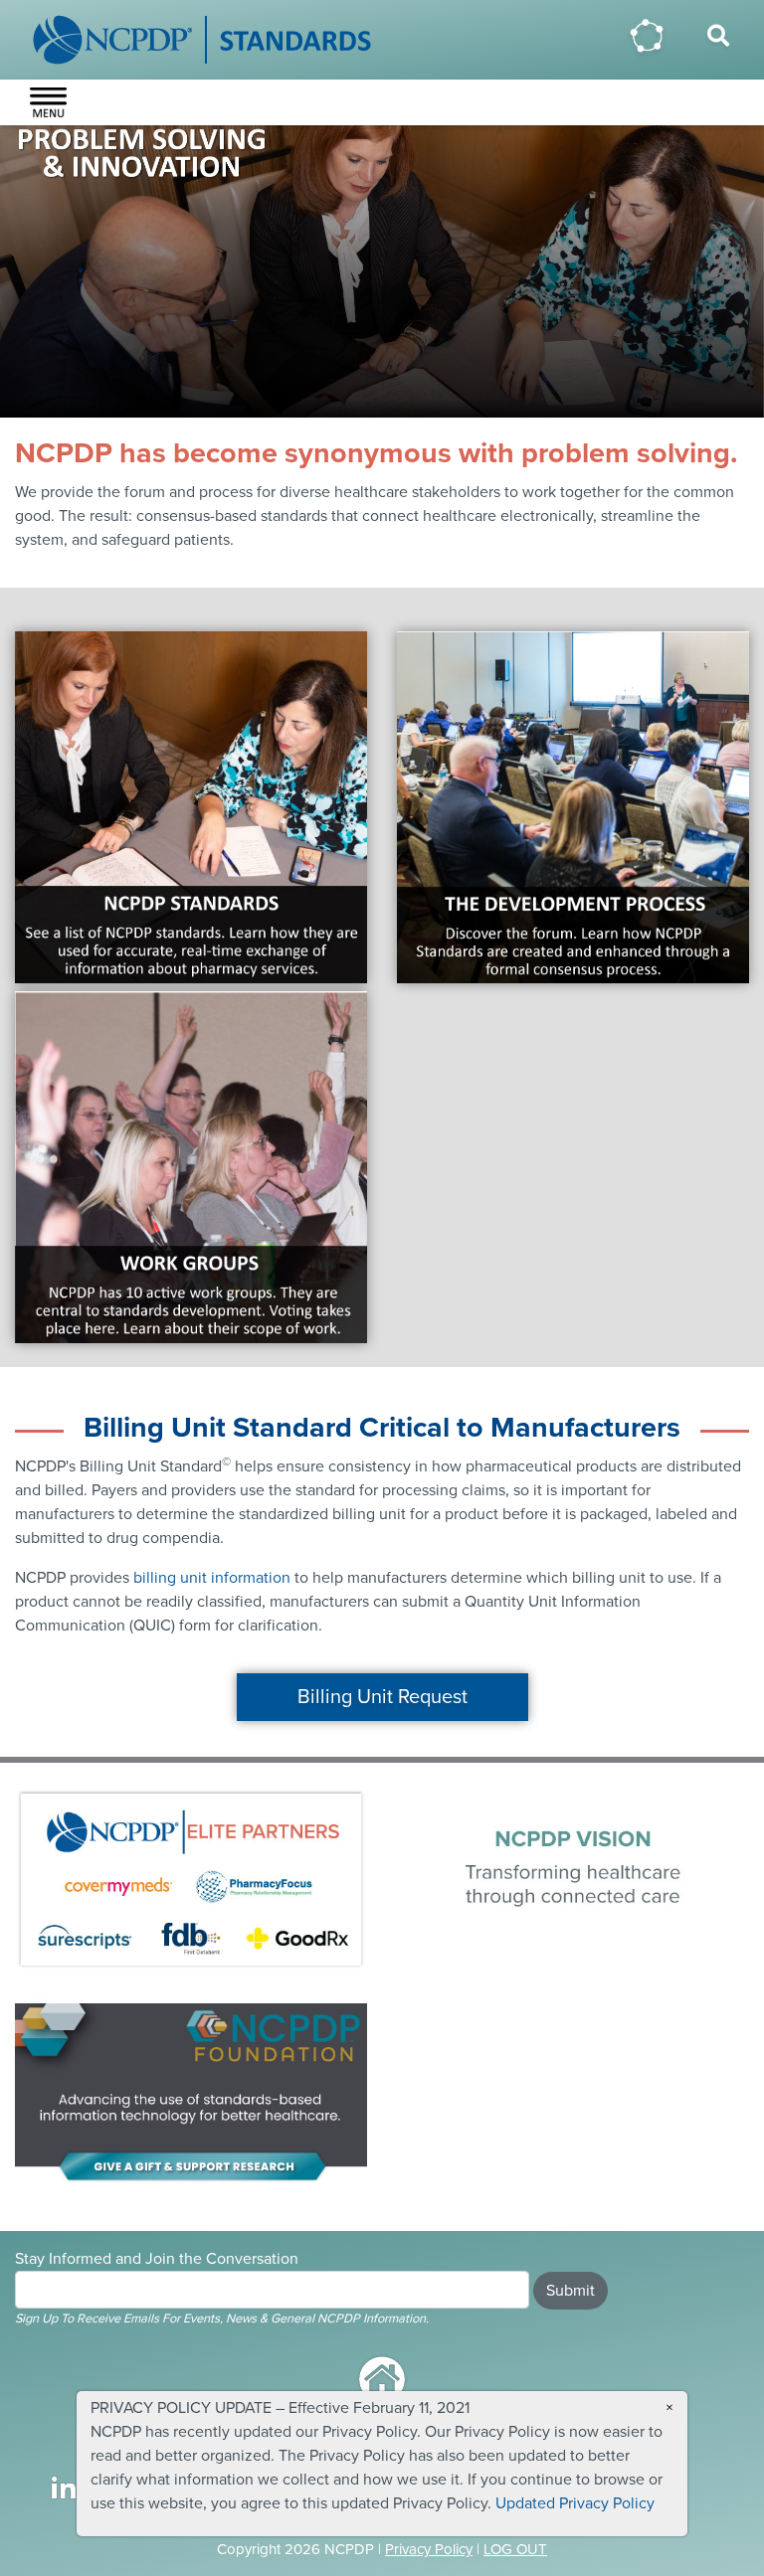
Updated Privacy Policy (575, 2503)
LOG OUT (515, 2549)
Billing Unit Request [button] (382, 1697)
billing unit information (212, 1578)
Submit (571, 2291)
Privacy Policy (429, 2549)
